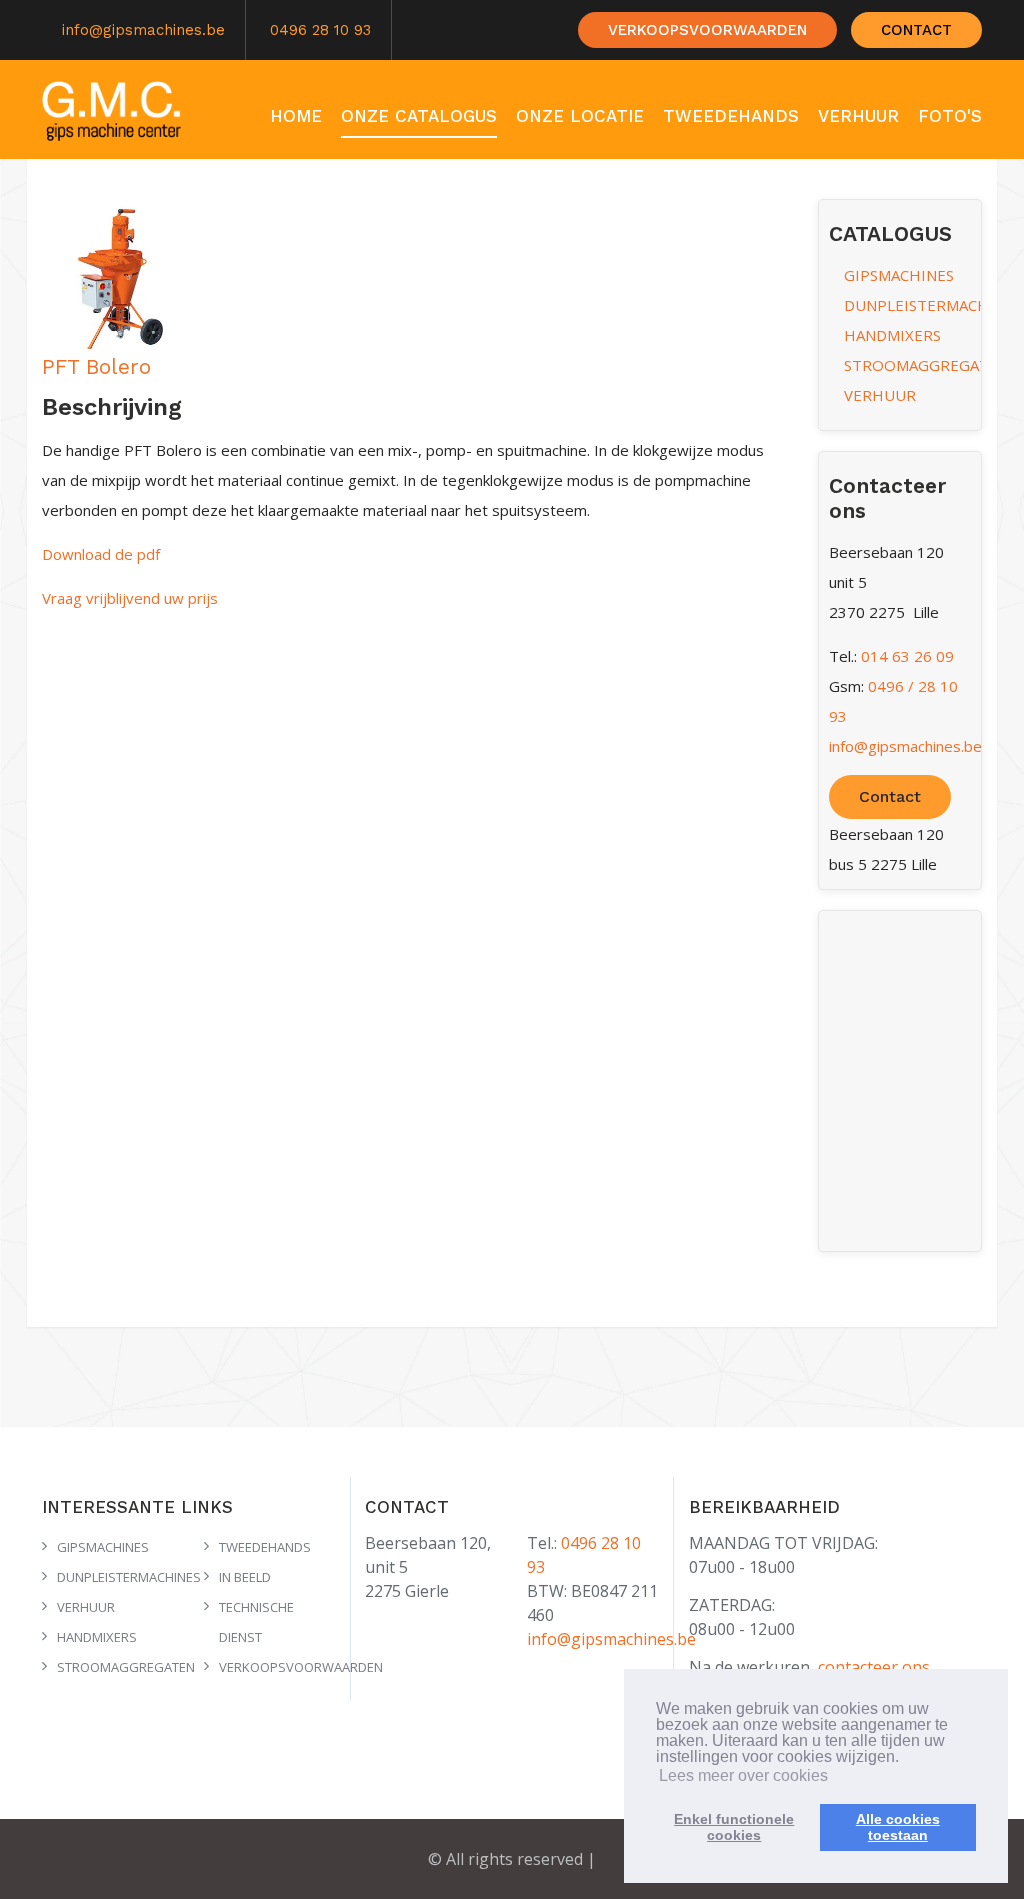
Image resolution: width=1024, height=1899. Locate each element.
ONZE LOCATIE (580, 116)
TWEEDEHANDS (731, 116)
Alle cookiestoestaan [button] (898, 1827)
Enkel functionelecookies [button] (734, 1827)
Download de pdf (101, 554)
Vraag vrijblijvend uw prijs (130, 598)
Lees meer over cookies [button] (743, 1775)
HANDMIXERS (892, 335)
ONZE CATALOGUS (419, 116)
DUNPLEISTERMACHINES (933, 305)
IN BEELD (245, 1577)
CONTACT (916, 30)
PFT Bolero (96, 366)
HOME (296, 116)
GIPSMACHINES (899, 275)
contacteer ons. (875, 1667)
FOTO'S (950, 116)
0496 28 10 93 (320, 30)
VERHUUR (858, 116)
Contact (890, 796)
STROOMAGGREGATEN (926, 365)
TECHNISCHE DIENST (890, 174)
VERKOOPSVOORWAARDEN (707, 30)
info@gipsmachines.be (143, 30)
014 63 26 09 (907, 656)
